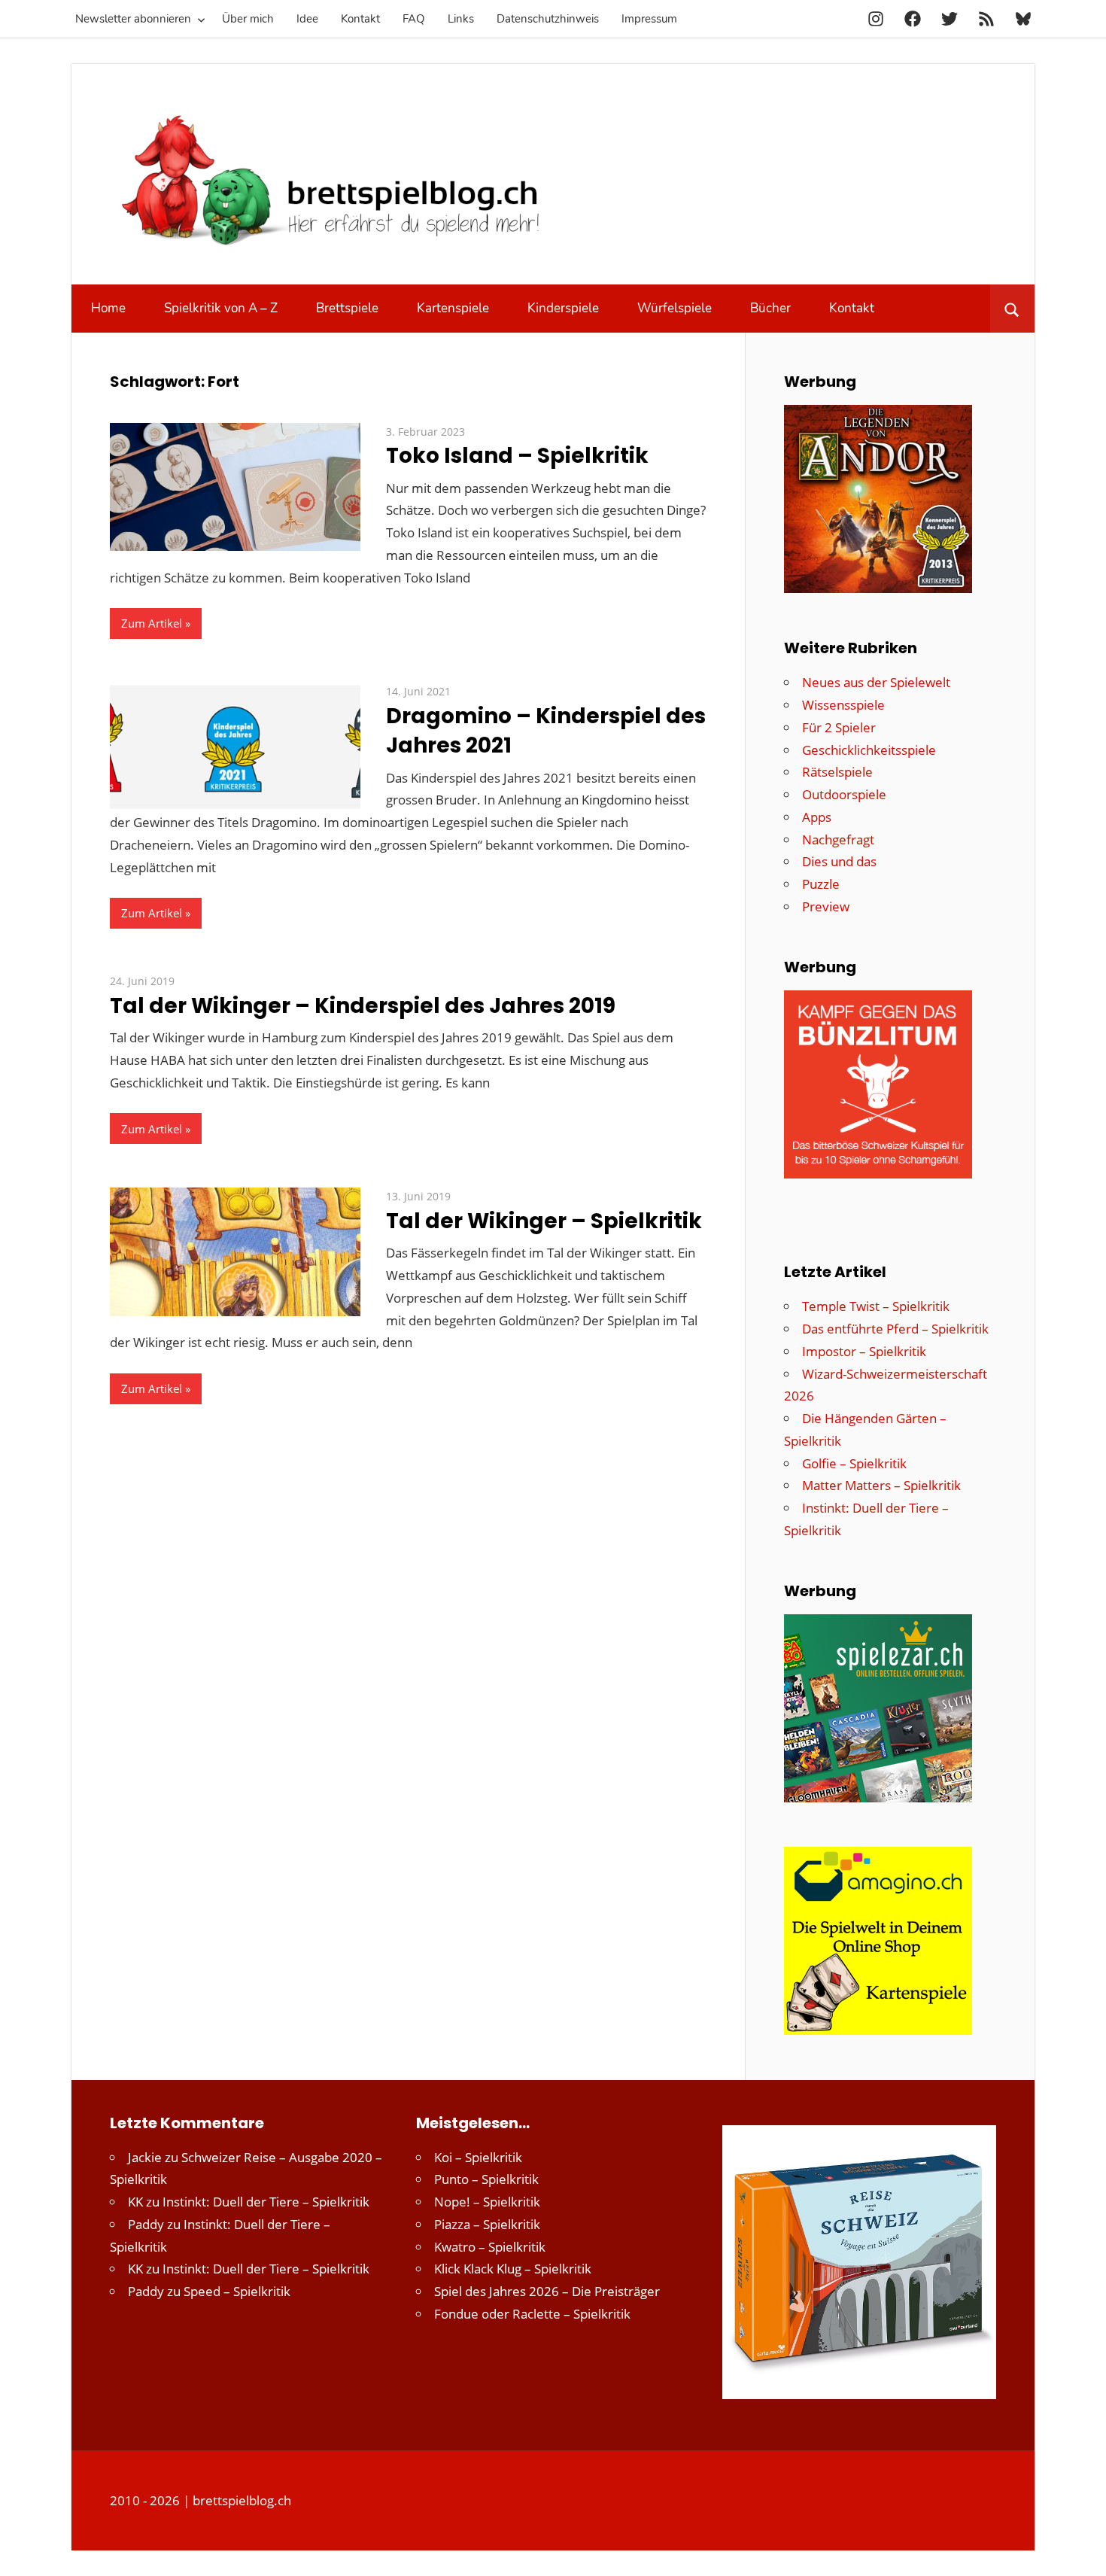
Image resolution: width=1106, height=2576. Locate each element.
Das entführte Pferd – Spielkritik (895, 1329)
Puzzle (821, 884)
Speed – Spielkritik (237, 2291)
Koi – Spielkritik (478, 2157)
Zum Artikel (152, 623)
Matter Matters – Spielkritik (881, 1485)
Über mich (248, 19)
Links (461, 19)
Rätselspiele (837, 772)
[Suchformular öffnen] (1012, 309)
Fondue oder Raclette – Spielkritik (532, 2314)
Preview (826, 906)
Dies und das (839, 861)
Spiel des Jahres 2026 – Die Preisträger (547, 2291)
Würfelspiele (675, 308)
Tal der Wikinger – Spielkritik (544, 1221)
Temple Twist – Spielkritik (876, 1306)
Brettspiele (347, 308)
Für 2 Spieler (839, 727)
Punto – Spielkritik (486, 2179)
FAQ (414, 19)
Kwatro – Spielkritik (490, 2247)
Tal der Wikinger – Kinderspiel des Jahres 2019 (363, 1006)
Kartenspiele (453, 308)
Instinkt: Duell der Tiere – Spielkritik (266, 2202)
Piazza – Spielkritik (487, 2224)
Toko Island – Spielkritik (517, 456)
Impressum (649, 19)
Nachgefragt (838, 839)
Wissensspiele (843, 705)
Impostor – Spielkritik (864, 1351)
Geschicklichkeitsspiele (869, 750)
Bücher (770, 308)
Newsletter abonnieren (133, 19)
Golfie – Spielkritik (854, 1463)
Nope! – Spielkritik (487, 2202)
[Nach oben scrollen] (1081, 2551)
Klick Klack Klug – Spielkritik (513, 2269)
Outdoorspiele (844, 794)
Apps (817, 817)
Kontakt (360, 19)
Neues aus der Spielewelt (876, 682)
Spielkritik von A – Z (221, 308)
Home (108, 308)
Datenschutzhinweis (548, 19)
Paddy (146, 2224)
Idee (307, 19)
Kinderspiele (563, 308)
